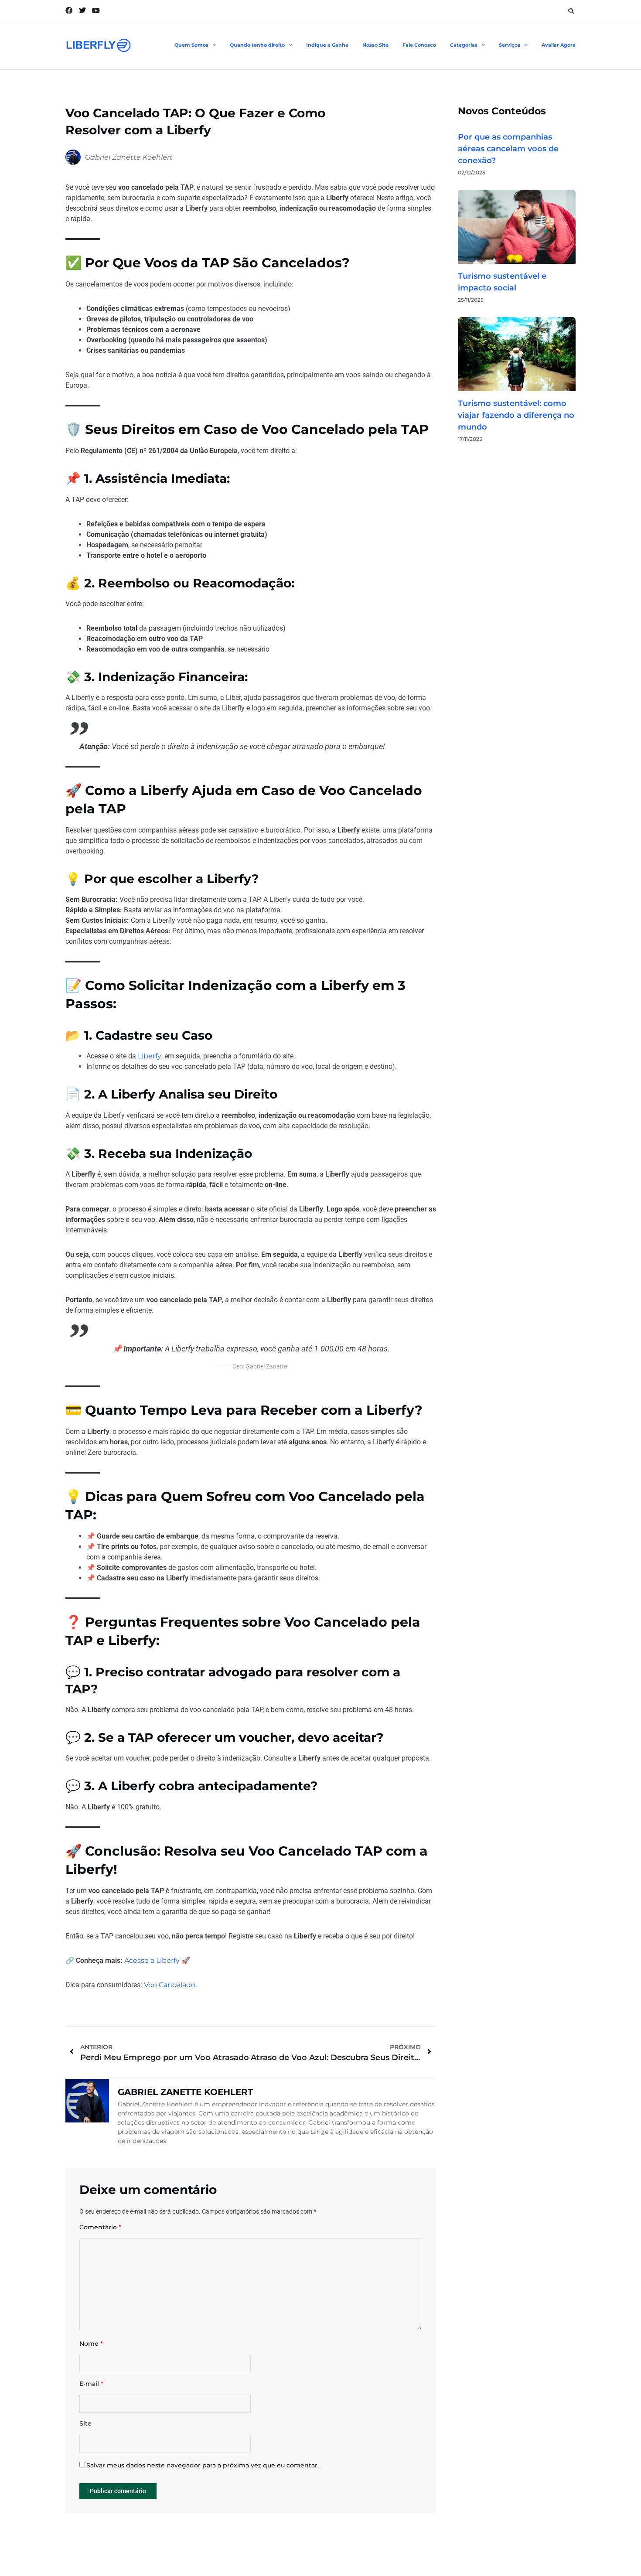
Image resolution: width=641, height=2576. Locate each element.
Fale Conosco (419, 45)
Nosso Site (375, 45)
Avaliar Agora (559, 45)
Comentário (100, 2227)
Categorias (464, 45)
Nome (91, 2344)
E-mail (91, 2384)
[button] (571, 11)
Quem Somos (191, 45)
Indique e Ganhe (327, 45)
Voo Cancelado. (170, 1985)
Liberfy (150, 1056)
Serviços (510, 45)
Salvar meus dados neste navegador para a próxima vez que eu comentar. (203, 2465)
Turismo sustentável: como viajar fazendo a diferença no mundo (516, 415)
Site (85, 2424)
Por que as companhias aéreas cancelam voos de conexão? (508, 149)
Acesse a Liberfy (152, 1960)
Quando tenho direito (257, 45)
